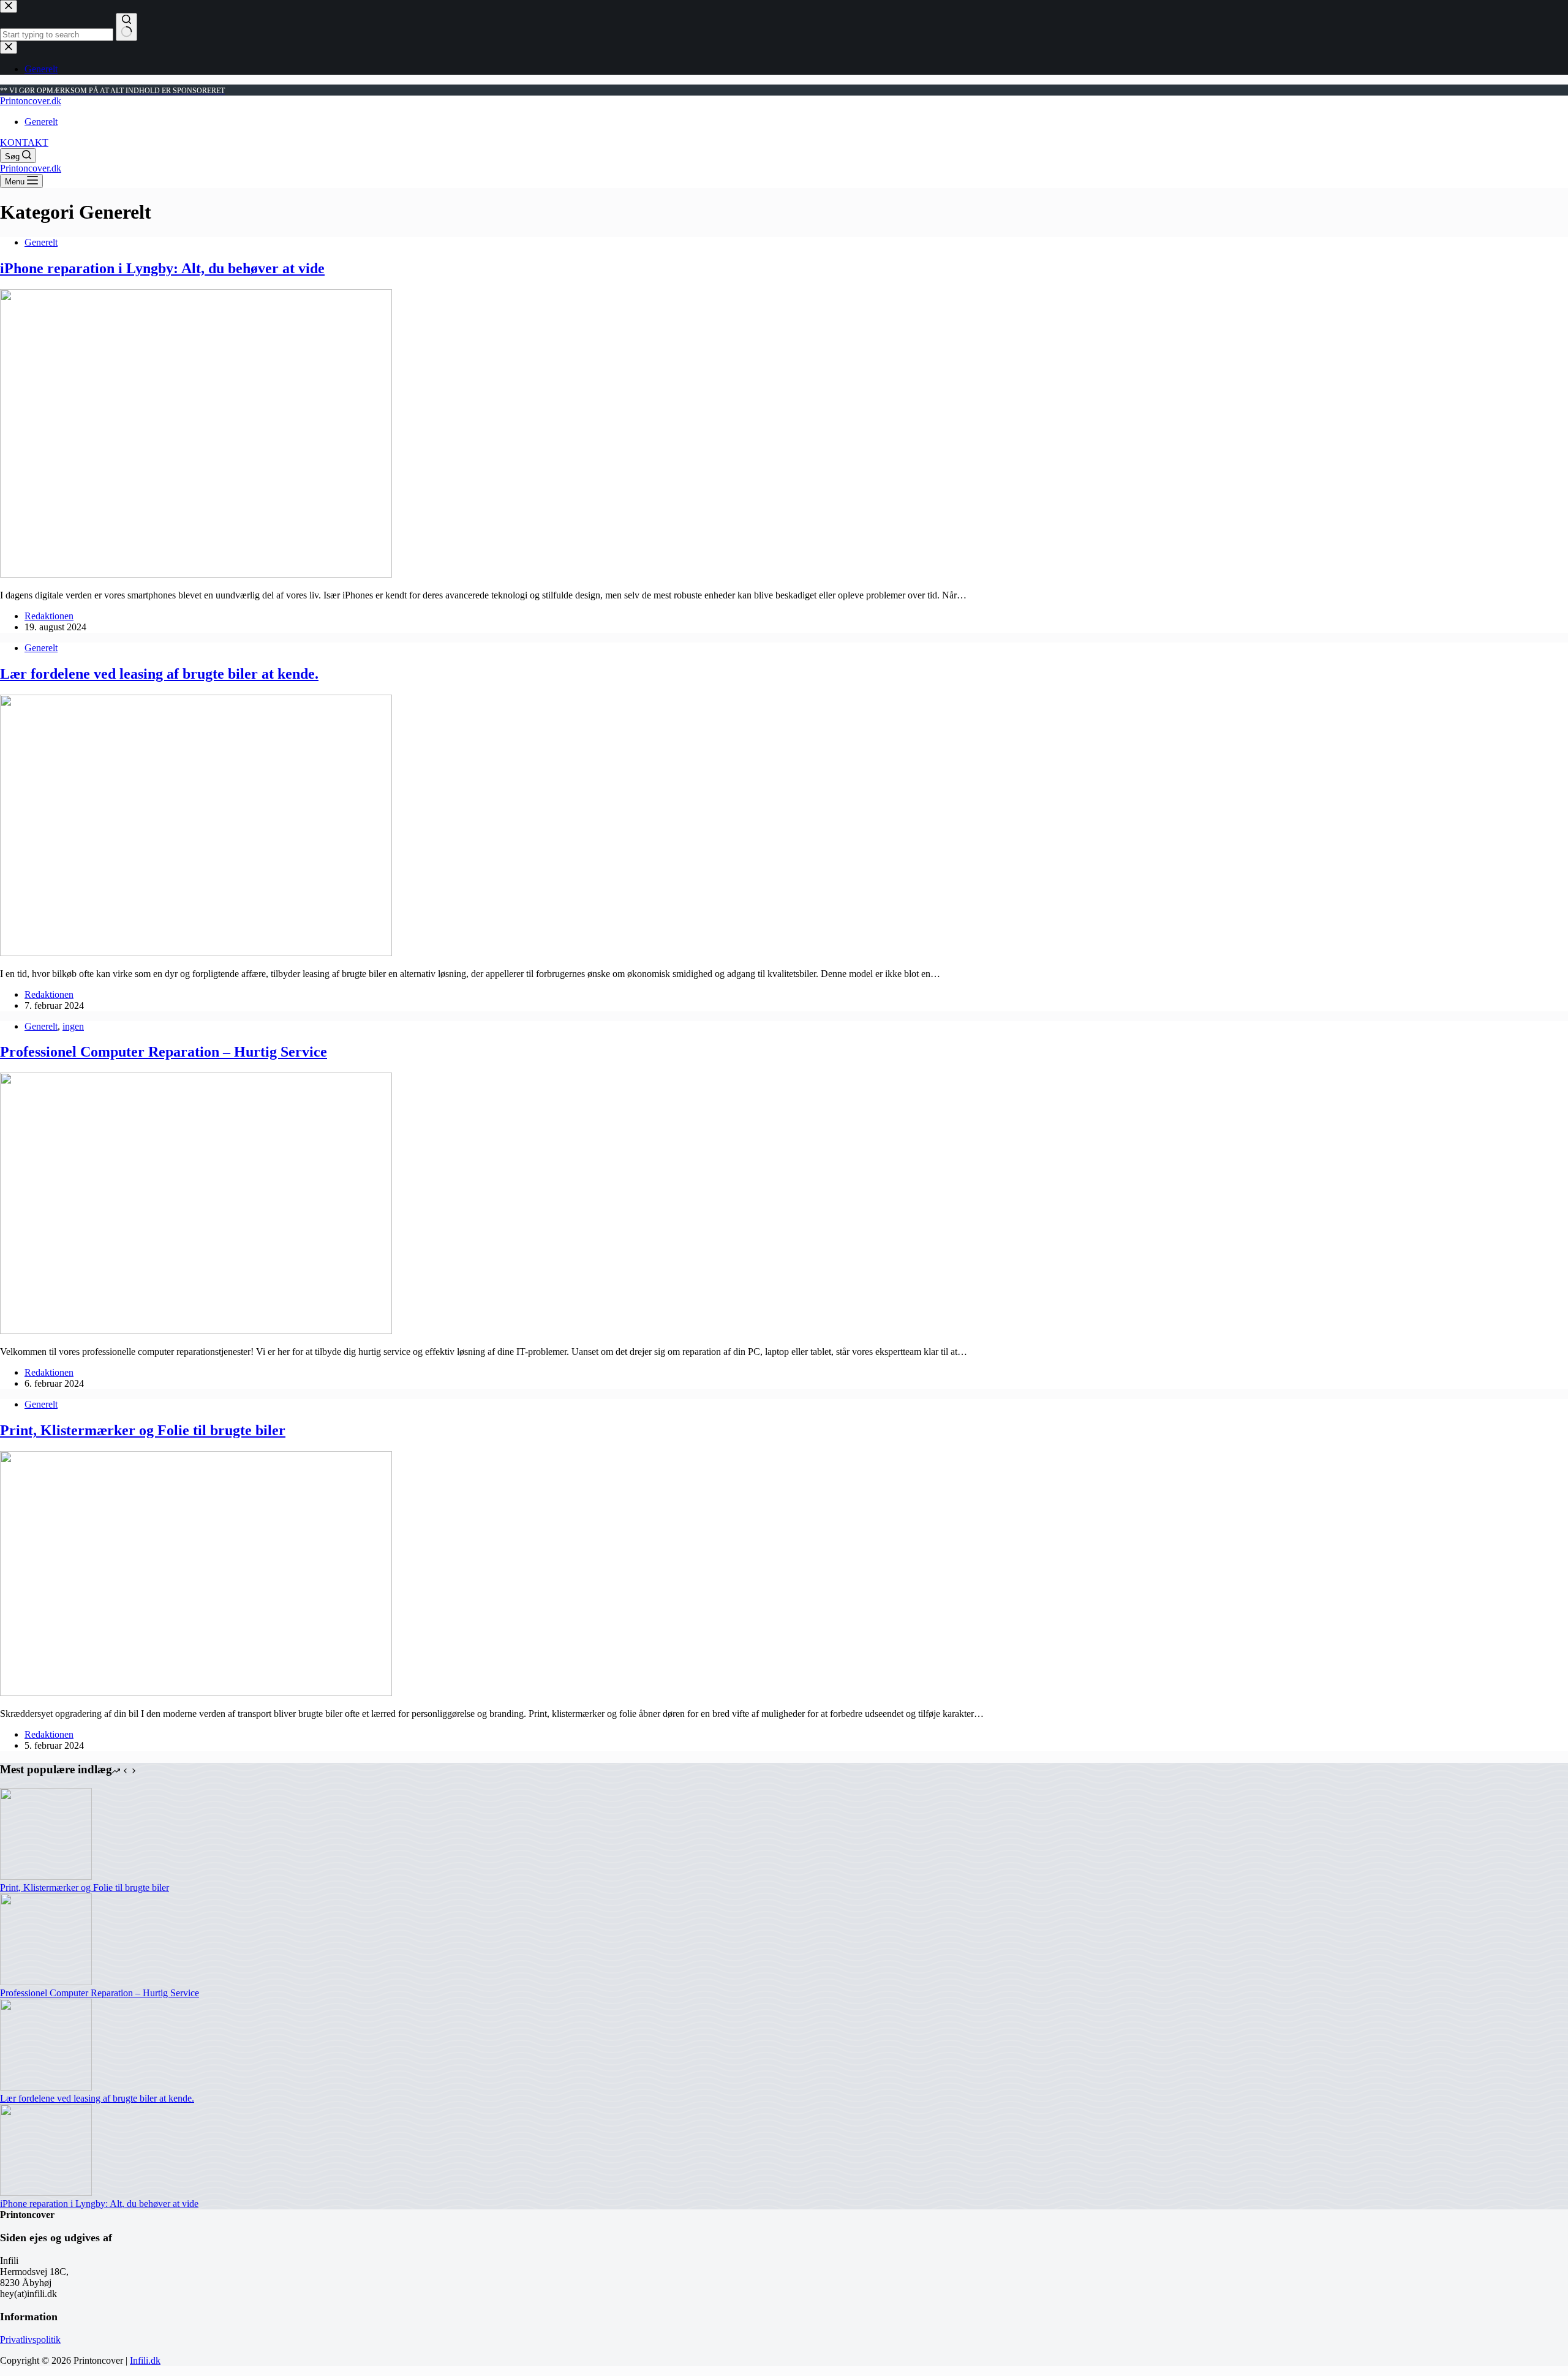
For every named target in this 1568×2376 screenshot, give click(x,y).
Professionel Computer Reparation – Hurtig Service (164, 1052)
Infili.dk (145, 2360)
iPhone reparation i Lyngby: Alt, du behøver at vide (162, 268)
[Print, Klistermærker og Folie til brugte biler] (196, 1693)
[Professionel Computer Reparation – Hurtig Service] (196, 1331)
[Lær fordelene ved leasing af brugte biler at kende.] (196, 953)
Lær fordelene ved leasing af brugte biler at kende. (159, 674)
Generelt (41, 122)
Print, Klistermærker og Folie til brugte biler (143, 1430)
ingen (73, 1026)
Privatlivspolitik (30, 2340)
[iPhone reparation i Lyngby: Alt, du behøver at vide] (196, 574)
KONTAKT (24, 142)
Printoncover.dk (31, 101)
